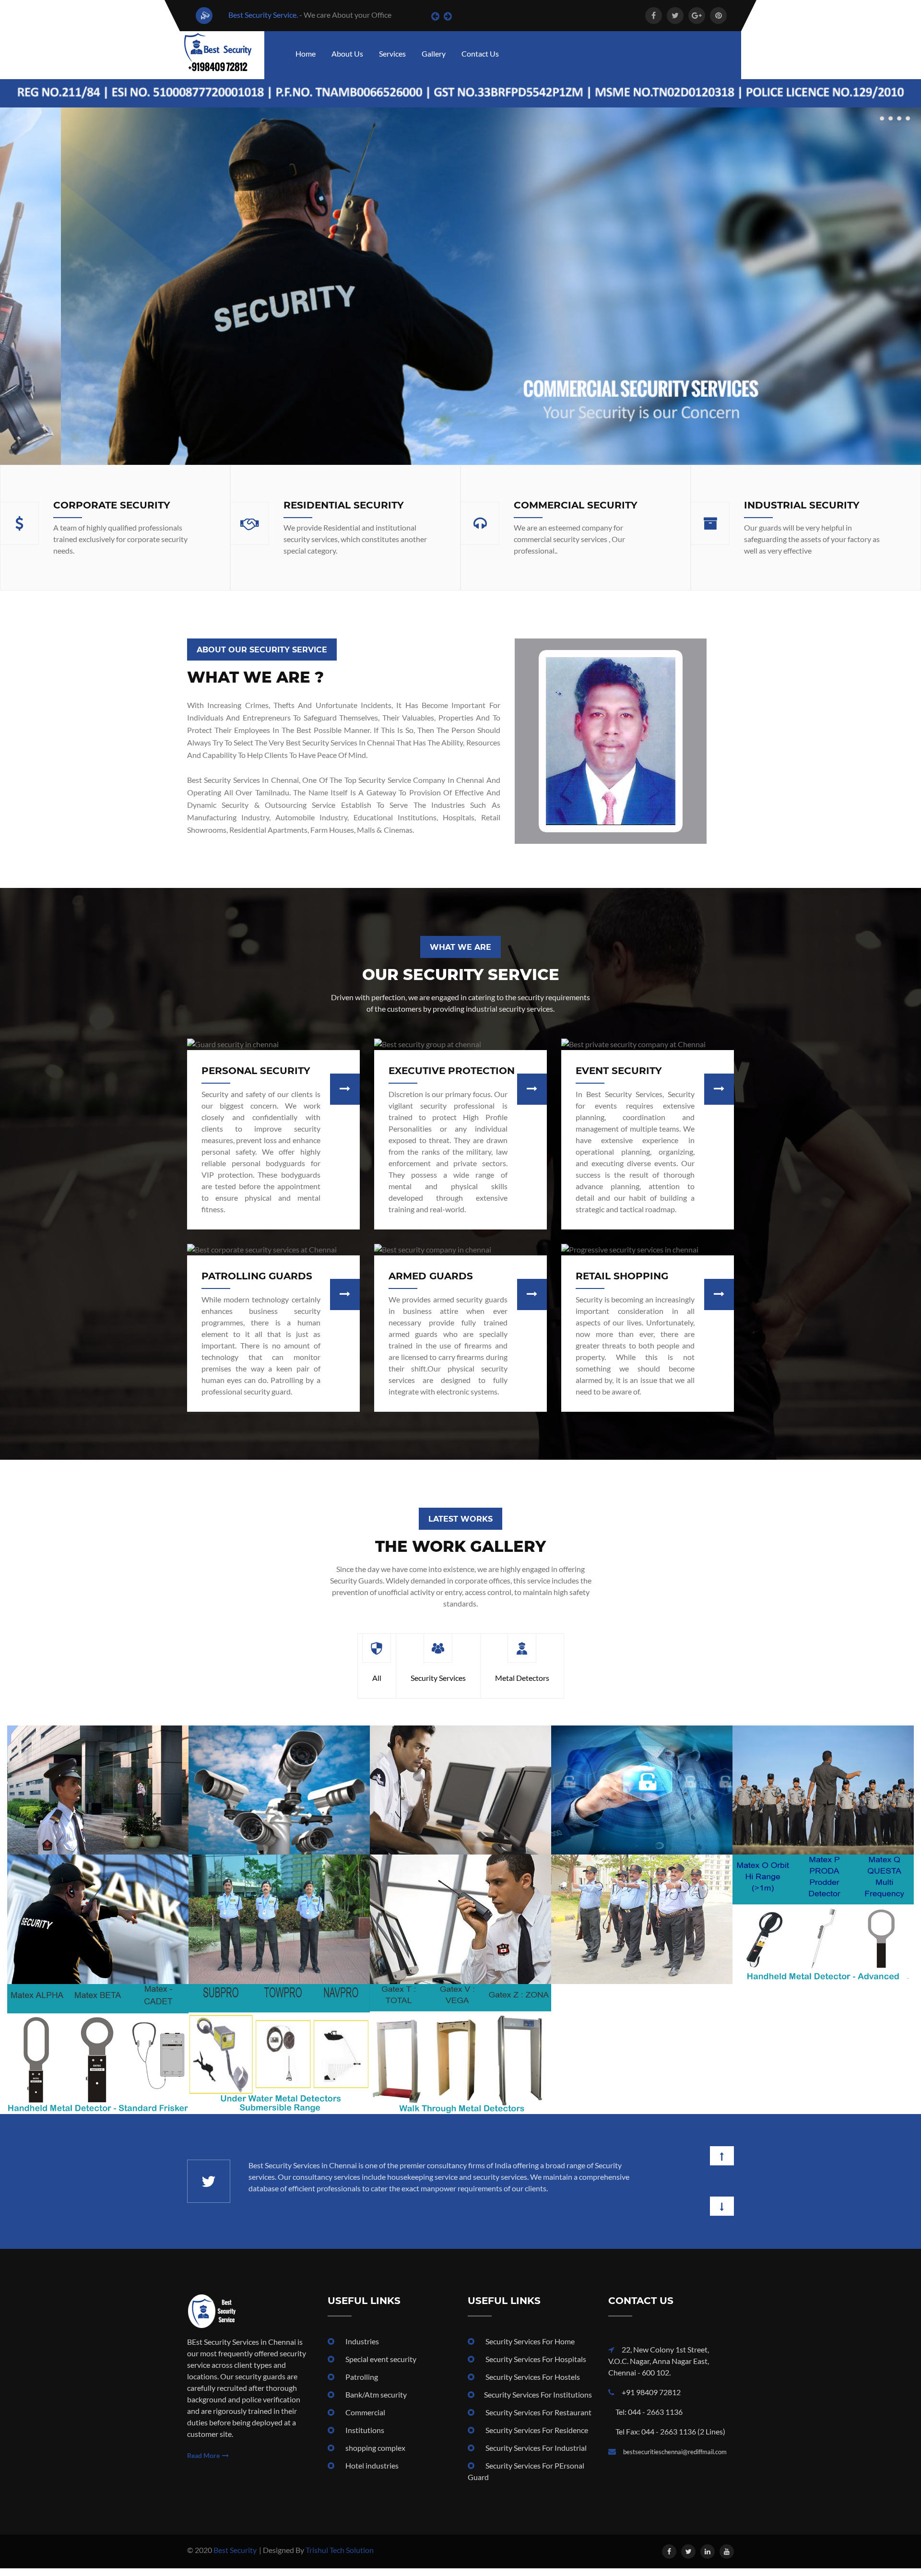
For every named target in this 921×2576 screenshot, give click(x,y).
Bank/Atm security (375, 2402)
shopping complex (375, 2455)
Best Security (235, 2558)
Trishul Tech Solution (340, 2558)
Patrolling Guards (257, 1276)
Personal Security (256, 1071)
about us (347, 53)
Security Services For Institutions (538, 2402)
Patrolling (361, 2384)
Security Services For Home (529, 2349)
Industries (361, 2349)
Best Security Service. (262, 15)
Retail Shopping (622, 1276)
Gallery (434, 53)
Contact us (480, 53)
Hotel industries (371, 2473)
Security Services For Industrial (535, 2455)
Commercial (365, 2420)
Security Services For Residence (536, 2438)
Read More (203, 2463)
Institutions (364, 2438)
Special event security (380, 2367)
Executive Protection (452, 1071)
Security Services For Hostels (532, 2384)
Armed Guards (431, 1276)
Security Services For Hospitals (535, 2367)
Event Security (619, 1071)
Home (306, 53)
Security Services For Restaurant (538, 2420)
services (392, 53)
